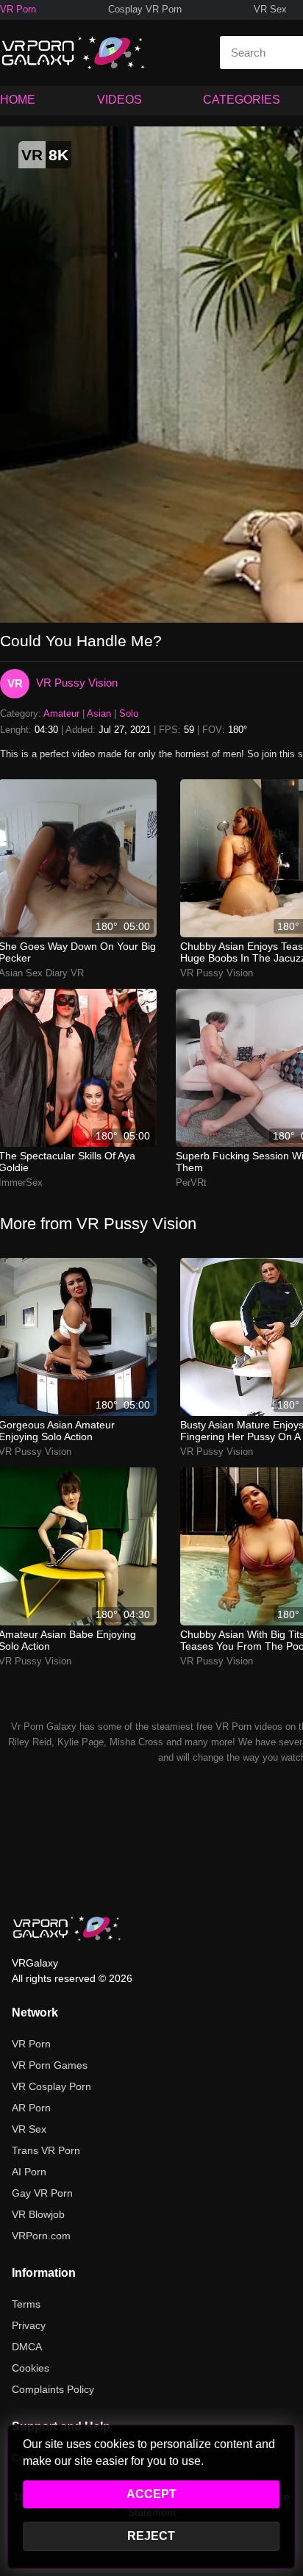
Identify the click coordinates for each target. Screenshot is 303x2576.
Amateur (61, 713)
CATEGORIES (242, 100)
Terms (26, 2304)
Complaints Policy (53, 2389)
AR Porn (31, 2108)
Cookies (31, 2368)
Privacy (29, 2325)
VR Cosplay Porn (51, 2086)
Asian (99, 713)
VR (15, 683)
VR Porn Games (50, 2065)
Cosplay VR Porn (145, 9)
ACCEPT (151, 2494)
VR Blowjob (38, 2214)
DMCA (27, 2347)
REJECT (151, 2536)
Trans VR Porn (46, 2150)
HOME (18, 100)
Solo (129, 713)
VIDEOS (120, 100)
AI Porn (29, 2172)
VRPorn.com (41, 2236)
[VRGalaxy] (67, 1928)
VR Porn (18, 9)
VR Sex (270, 9)
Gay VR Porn (42, 2193)
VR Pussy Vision (77, 683)
